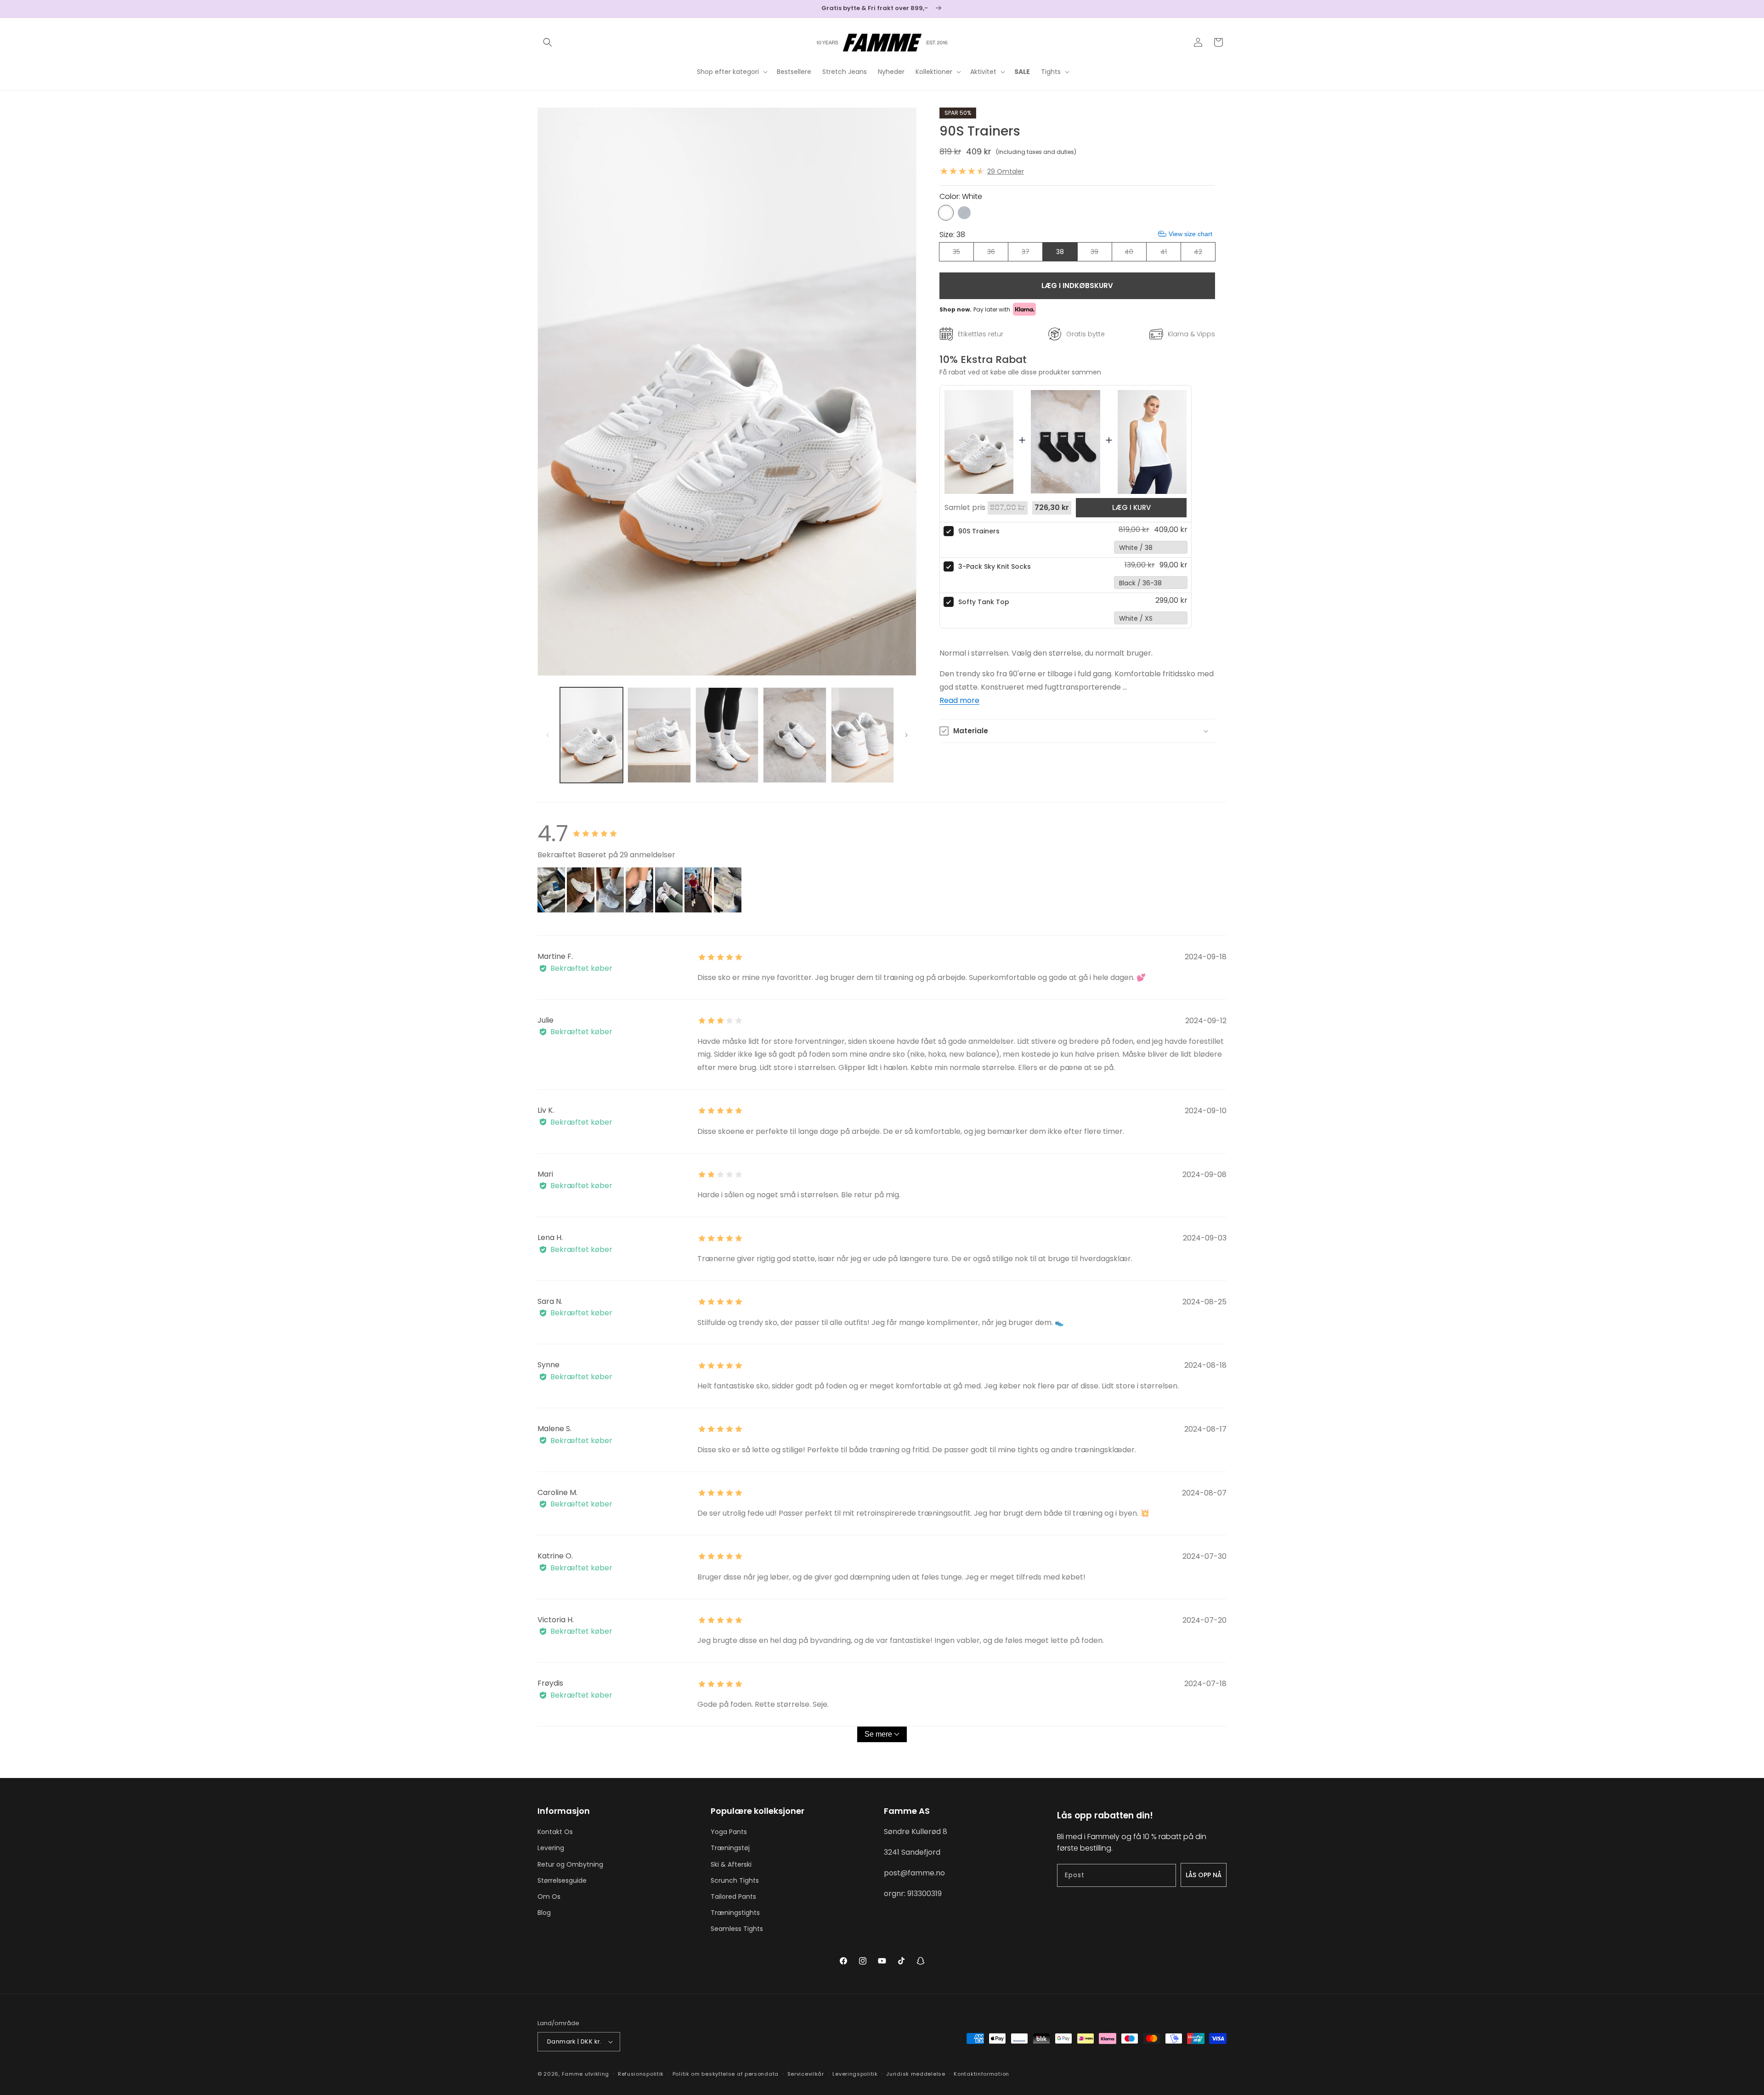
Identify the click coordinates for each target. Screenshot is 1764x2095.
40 (1135, 254)
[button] (548, 42)
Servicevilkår (806, 2074)
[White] (946, 213)
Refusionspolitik (641, 2074)
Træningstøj (730, 1848)
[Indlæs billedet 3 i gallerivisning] (727, 735)
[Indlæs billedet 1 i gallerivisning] (591, 735)
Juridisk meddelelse (916, 2074)
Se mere (878, 1734)
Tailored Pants (733, 1897)
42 (1204, 254)
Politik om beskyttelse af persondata (726, 2074)
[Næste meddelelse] (1223, 9)
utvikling (597, 2074)
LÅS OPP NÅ (1204, 1875)
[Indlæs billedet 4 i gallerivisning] (794, 735)
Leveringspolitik (855, 2074)
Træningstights (735, 1913)
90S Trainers (979, 531)
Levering (551, 1848)
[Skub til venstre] (548, 735)
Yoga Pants (729, 1832)
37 (1032, 254)
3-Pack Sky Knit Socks (995, 566)
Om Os (549, 1897)
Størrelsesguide (562, 1880)
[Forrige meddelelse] (541, 9)
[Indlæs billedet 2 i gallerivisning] (659, 735)
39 (1101, 254)
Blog (544, 1913)
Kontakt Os (555, 1832)
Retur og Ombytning (570, 1864)
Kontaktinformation (981, 2074)
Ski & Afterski (731, 1864)
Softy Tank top (984, 602)
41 (1170, 254)
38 (1060, 252)
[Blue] (964, 213)
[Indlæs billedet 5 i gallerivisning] (862, 735)
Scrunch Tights (735, 1880)
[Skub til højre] (906, 735)
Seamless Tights (737, 1929)
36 (998, 254)
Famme (573, 2074)
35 (963, 254)
